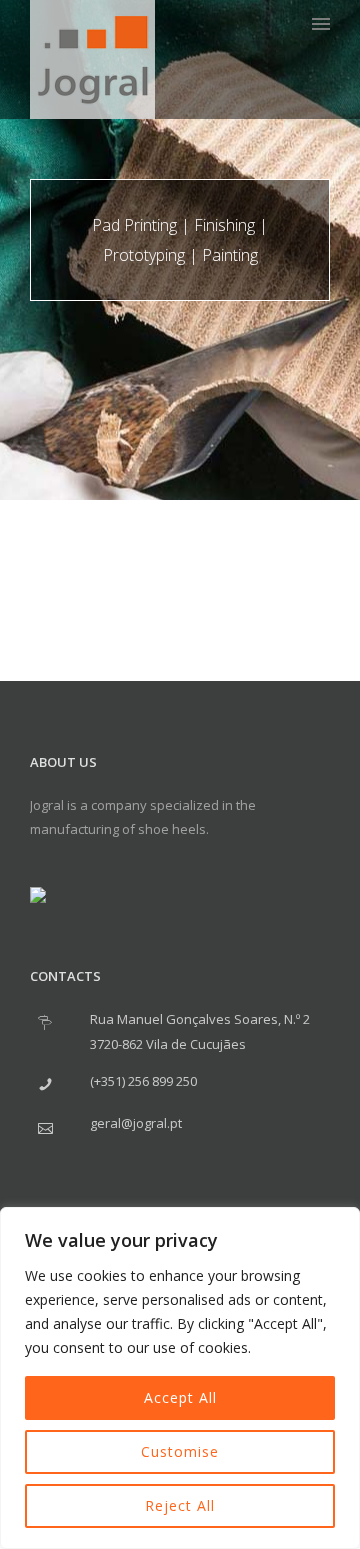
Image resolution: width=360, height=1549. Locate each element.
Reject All (180, 1505)
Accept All (180, 1397)
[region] (180, 1378)
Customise (180, 1451)
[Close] (339, 1224)
